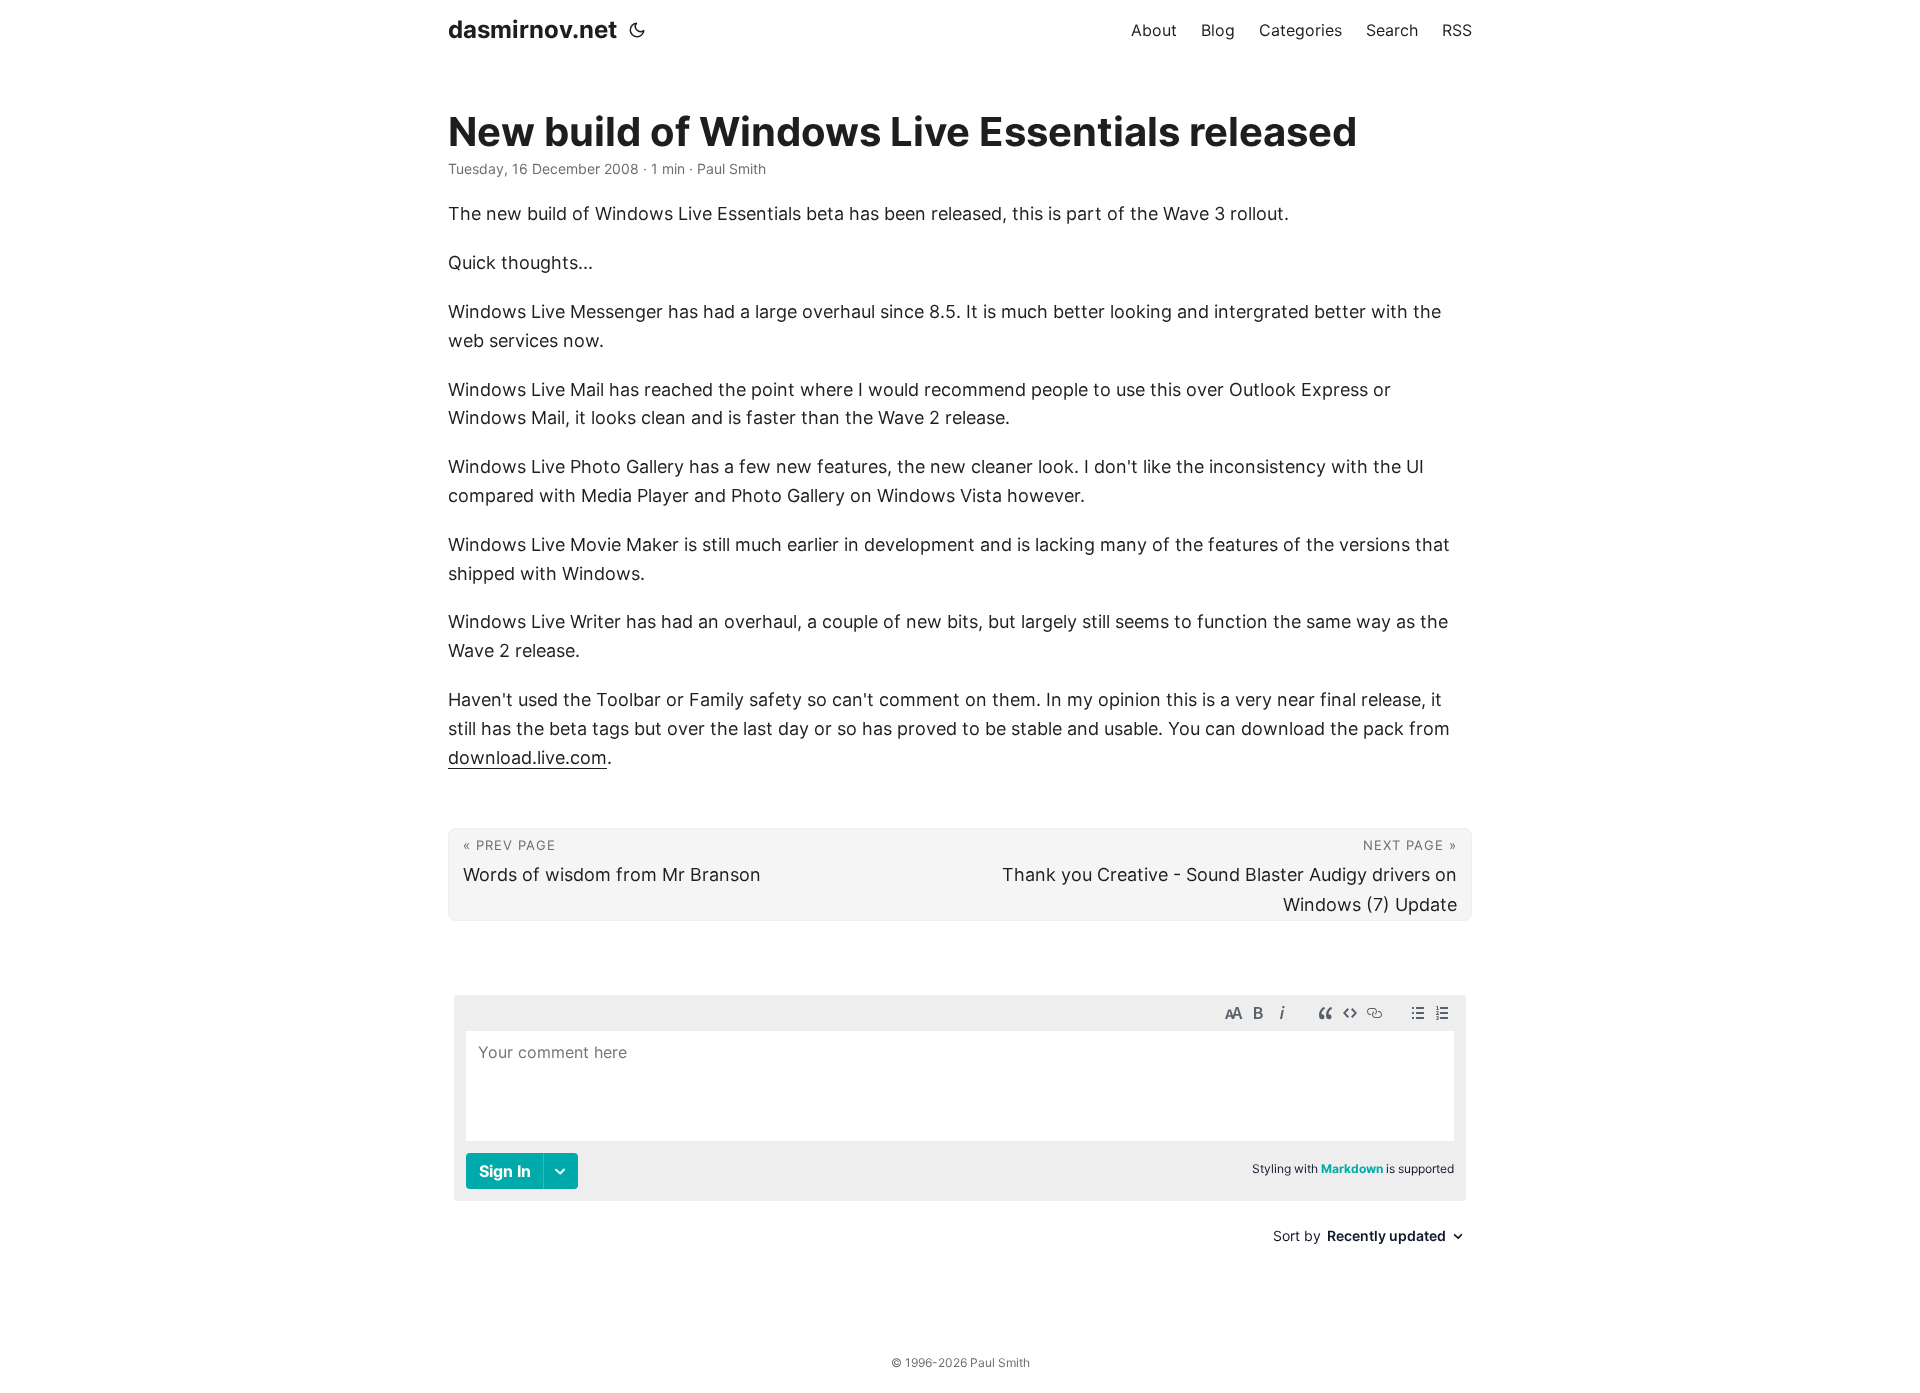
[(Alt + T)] (637, 30)
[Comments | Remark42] (960, 1142)
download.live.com (527, 757)
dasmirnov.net (532, 29)
